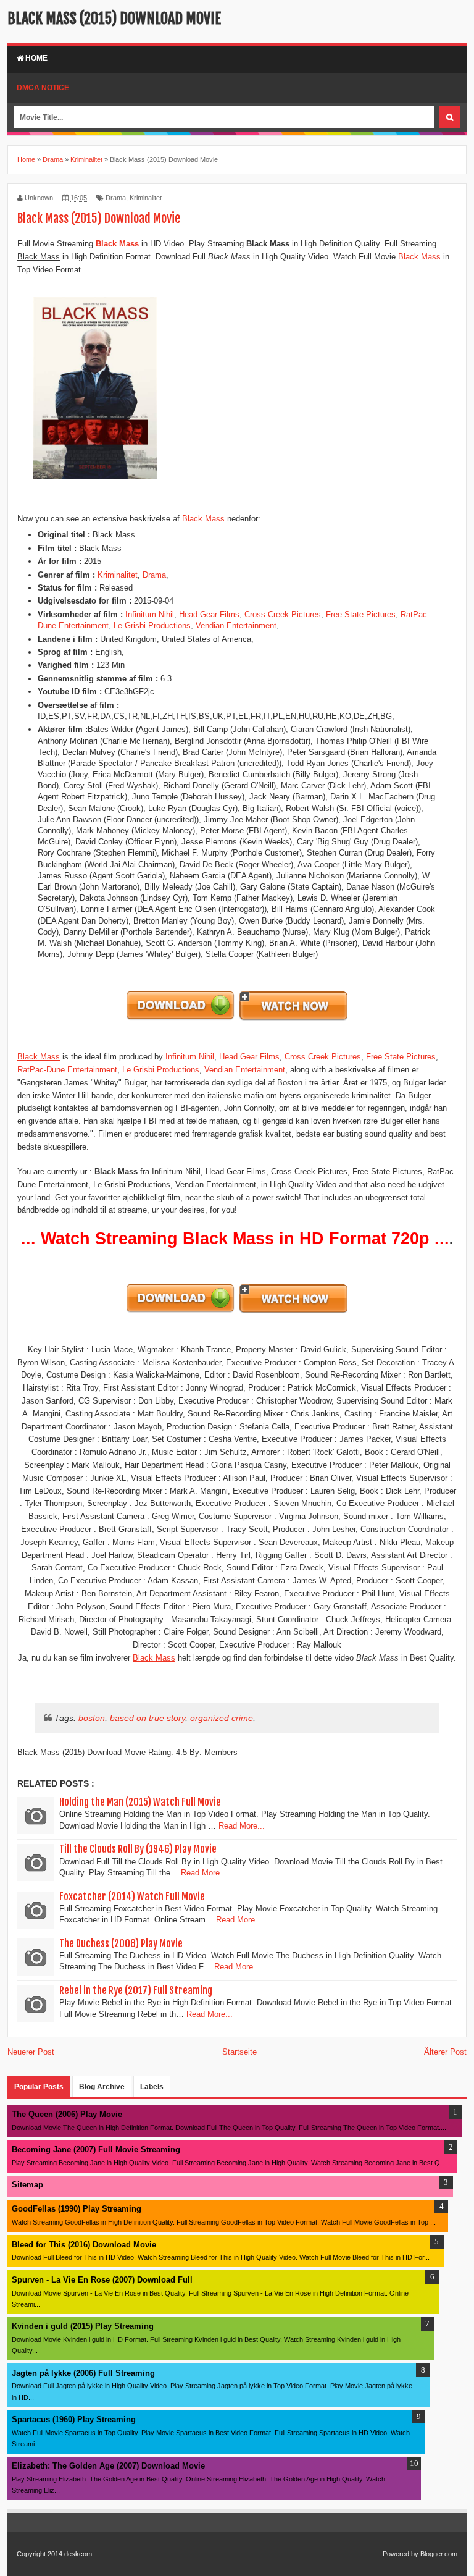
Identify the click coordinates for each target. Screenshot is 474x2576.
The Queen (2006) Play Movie (67, 2114)
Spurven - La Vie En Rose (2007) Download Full (102, 2280)
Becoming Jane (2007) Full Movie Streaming (96, 2149)
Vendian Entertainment (236, 625)
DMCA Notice (43, 88)
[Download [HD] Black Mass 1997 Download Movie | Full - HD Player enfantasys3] (181, 1019)
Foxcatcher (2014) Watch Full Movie (132, 1896)
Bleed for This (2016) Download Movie (84, 2245)
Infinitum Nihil (150, 614)
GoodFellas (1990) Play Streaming (77, 2209)
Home (35, 58)
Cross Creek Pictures (283, 614)
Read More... (242, 1826)
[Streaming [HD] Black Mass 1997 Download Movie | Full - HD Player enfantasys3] (293, 1019)
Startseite (239, 2052)
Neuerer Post (31, 2052)
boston (92, 1718)
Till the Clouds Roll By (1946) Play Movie (138, 1849)
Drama (116, 198)
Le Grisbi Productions (152, 625)
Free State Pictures (361, 614)
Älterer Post (445, 2052)
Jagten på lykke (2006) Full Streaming (83, 2373)
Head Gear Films (209, 614)
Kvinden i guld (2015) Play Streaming (83, 2326)
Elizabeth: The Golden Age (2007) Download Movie (108, 2466)
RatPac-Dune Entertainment (67, 1070)
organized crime (222, 1718)
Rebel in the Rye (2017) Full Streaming (136, 1990)
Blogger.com (439, 2554)
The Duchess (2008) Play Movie (121, 1943)
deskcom (78, 2554)
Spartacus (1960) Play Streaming (74, 2419)
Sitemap (27, 2185)
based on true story (148, 1718)
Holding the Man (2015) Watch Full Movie (140, 1802)
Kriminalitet (146, 198)
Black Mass (419, 257)
